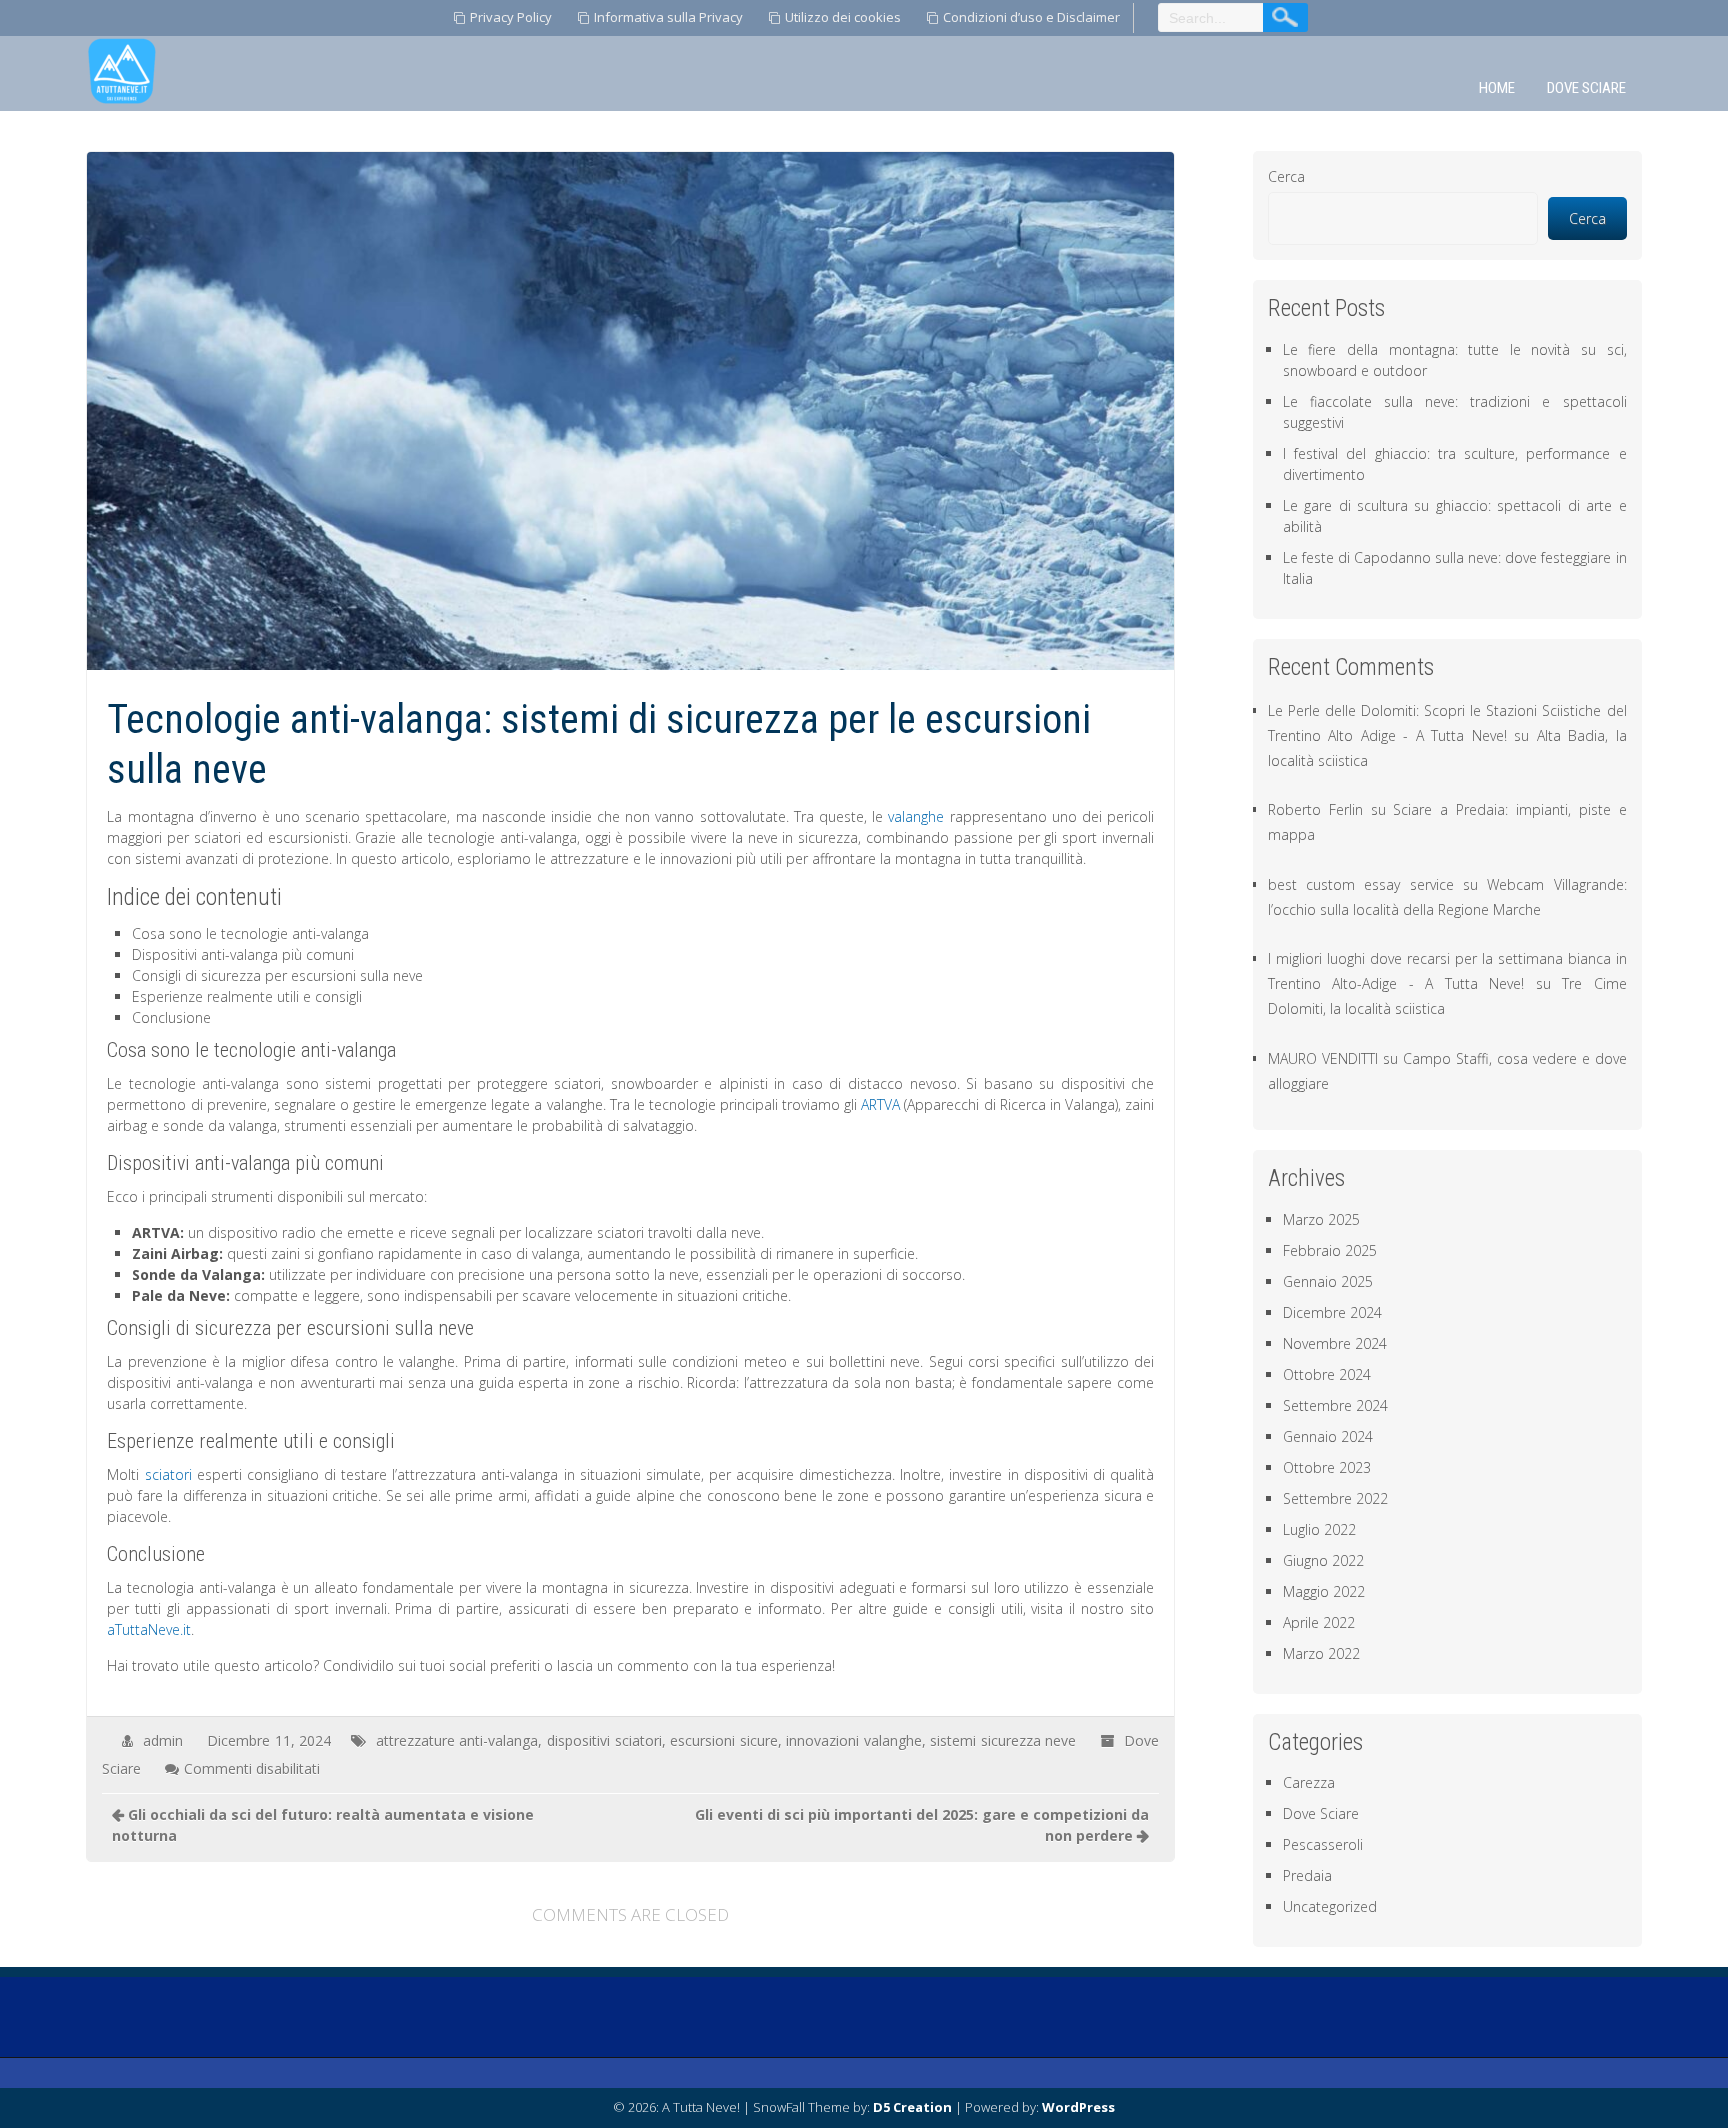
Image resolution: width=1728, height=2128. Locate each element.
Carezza (1309, 1782)
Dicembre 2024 (1332, 1312)
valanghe (916, 816)
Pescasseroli (1323, 1844)
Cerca (1286, 176)
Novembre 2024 (1335, 1343)
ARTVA (880, 1104)
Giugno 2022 (1323, 1560)
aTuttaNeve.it (149, 1629)
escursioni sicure (724, 1740)
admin (163, 1740)
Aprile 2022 (1319, 1622)
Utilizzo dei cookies (843, 17)
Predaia (1307, 1875)
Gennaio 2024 (1328, 1436)
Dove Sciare (1586, 88)
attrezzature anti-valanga (457, 1740)
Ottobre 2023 (1327, 1467)
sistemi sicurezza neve (1003, 1740)
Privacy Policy (511, 17)
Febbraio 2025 (1330, 1250)
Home (1497, 88)
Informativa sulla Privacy (668, 17)
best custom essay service (1361, 884)
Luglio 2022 (1319, 1529)
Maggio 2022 (1324, 1591)
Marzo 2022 (1321, 1653)
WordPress (1078, 2107)
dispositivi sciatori (604, 1740)
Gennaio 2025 (1328, 1281)
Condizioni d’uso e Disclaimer (1031, 17)
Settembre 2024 (1335, 1405)
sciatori (168, 1474)
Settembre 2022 (1335, 1498)
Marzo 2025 (1321, 1219)
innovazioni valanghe (854, 1740)
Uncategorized (1330, 1906)
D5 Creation (912, 2107)
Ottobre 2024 (1327, 1374)
